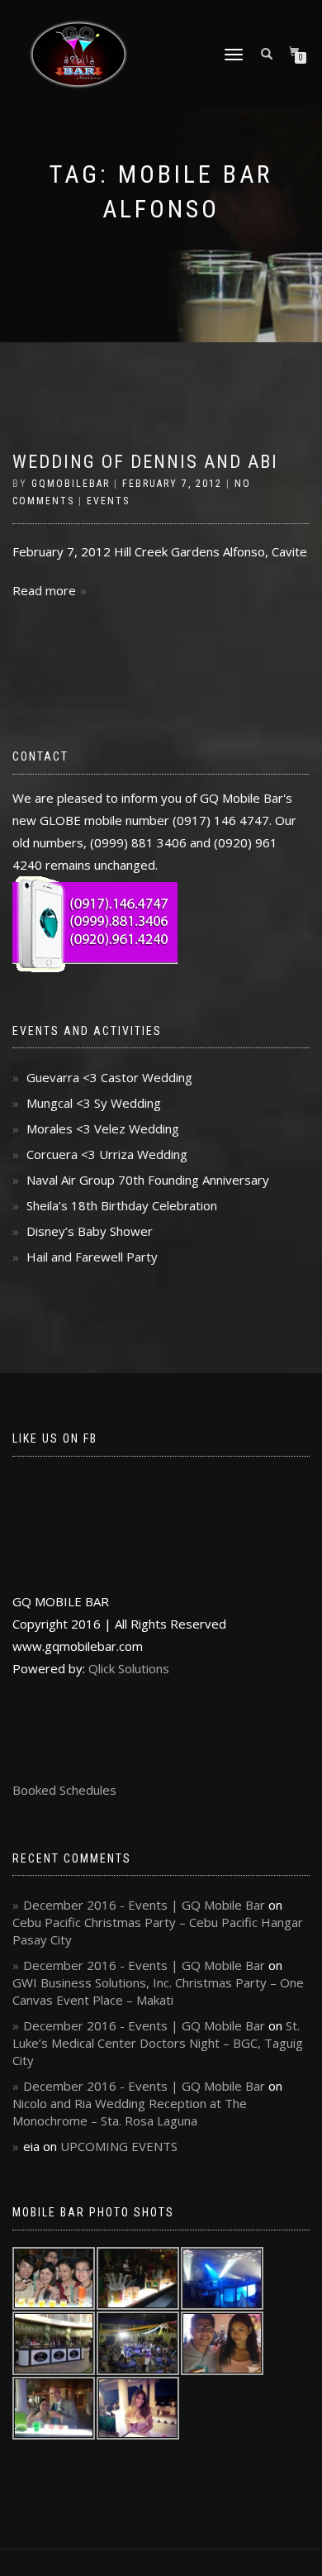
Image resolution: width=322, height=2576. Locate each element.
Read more (44, 590)
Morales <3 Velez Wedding (103, 1128)
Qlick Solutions (129, 1668)
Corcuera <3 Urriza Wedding (107, 1154)
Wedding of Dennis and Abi (145, 462)
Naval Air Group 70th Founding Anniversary (148, 1180)
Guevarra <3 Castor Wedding (109, 1077)
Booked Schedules (64, 1790)
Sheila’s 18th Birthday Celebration (122, 1205)
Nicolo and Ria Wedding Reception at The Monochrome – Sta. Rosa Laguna (130, 2112)
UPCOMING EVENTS (119, 2146)
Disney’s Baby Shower (90, 1231)
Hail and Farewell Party (92, 1257)
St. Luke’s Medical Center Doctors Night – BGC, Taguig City (158, 2043)
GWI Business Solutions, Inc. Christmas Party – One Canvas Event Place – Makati (158, 1991)
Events (108, 501)
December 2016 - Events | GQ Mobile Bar (144, 1905)
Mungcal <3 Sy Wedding (94, 1103)
